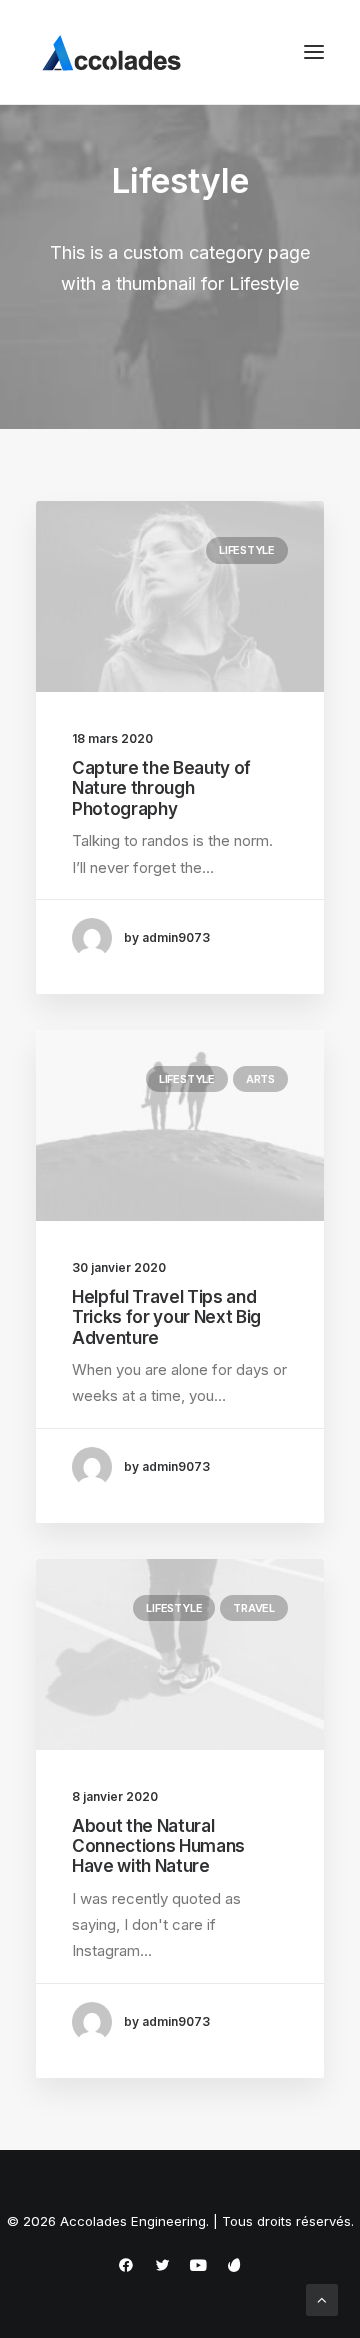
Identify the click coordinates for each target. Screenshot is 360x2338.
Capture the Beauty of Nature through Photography (161, 788)
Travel (254, 1608)
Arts (260, 1079)
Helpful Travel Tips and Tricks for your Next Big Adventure (166, 1317)
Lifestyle (247, 550)
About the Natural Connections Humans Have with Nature (158, 1846)
